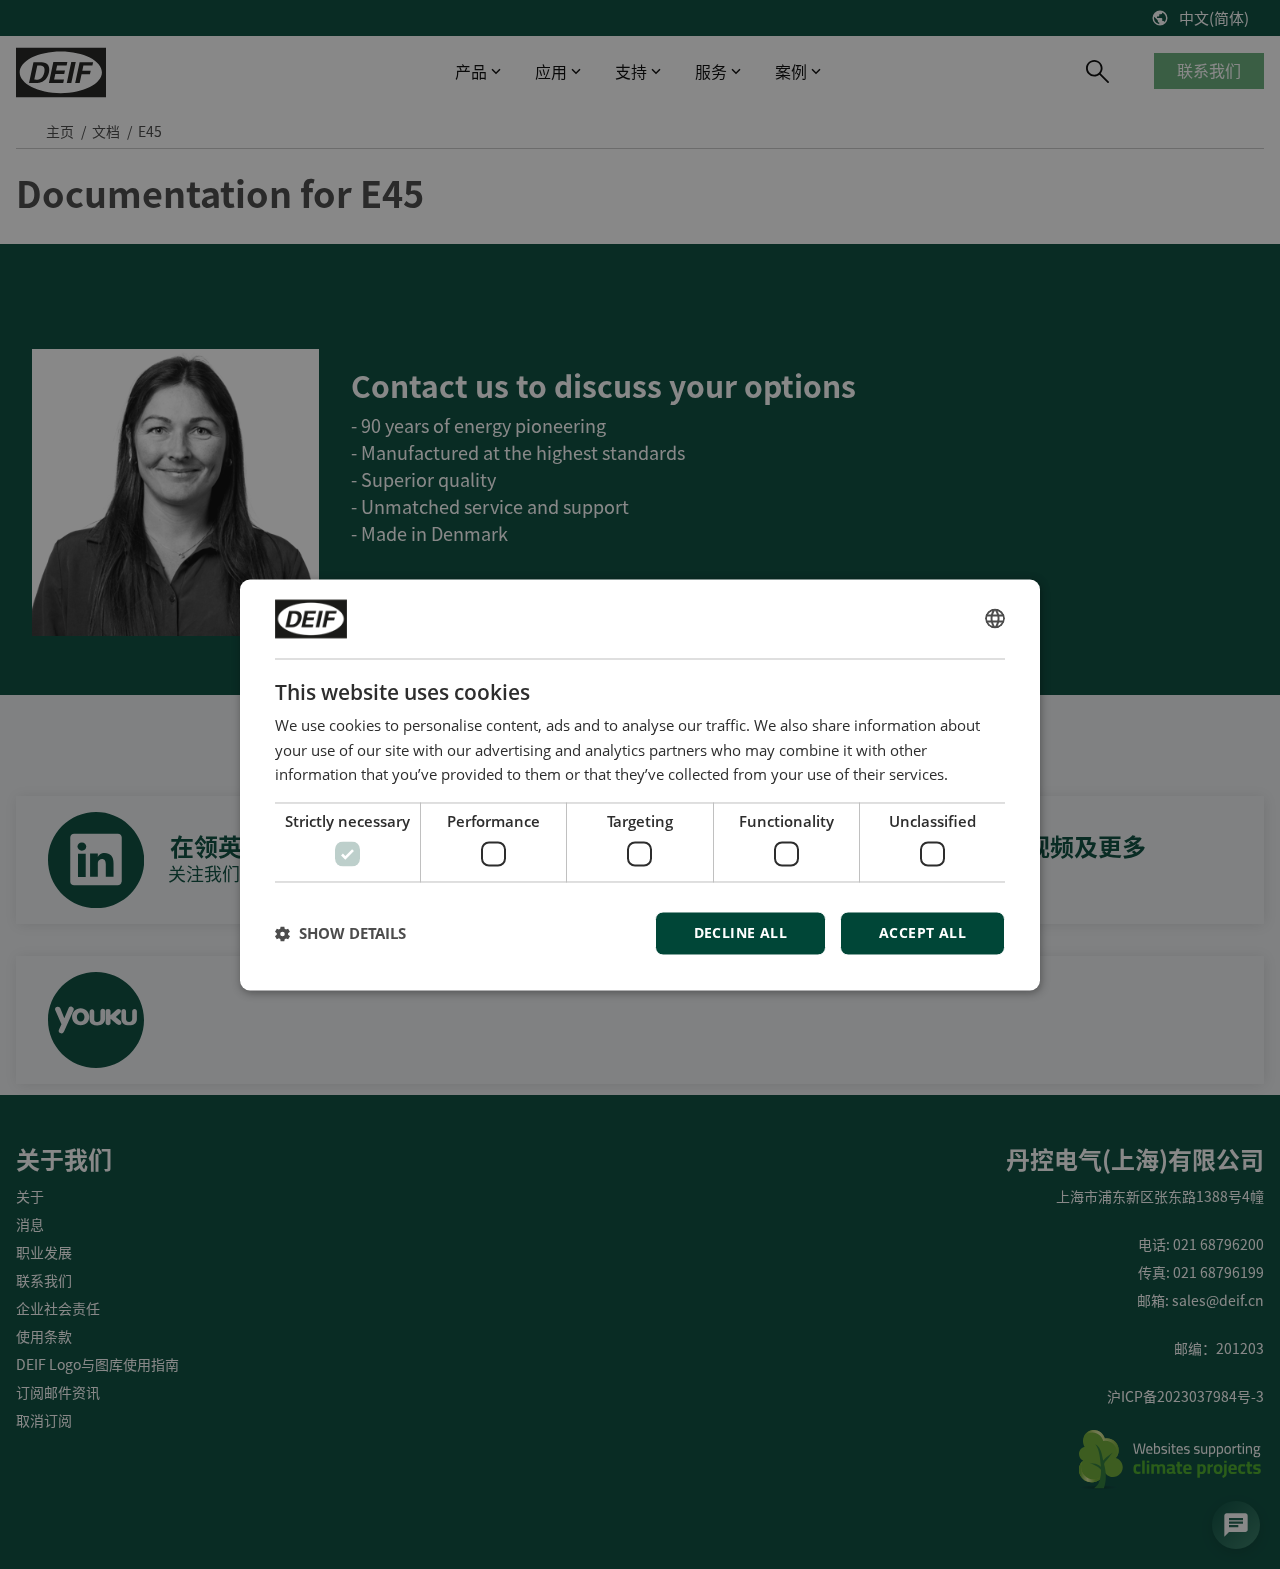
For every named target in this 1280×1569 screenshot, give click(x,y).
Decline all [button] (740, 932)
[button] (340, 933)
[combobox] (995, 619)
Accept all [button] (922, 932)
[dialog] (640, 784)
